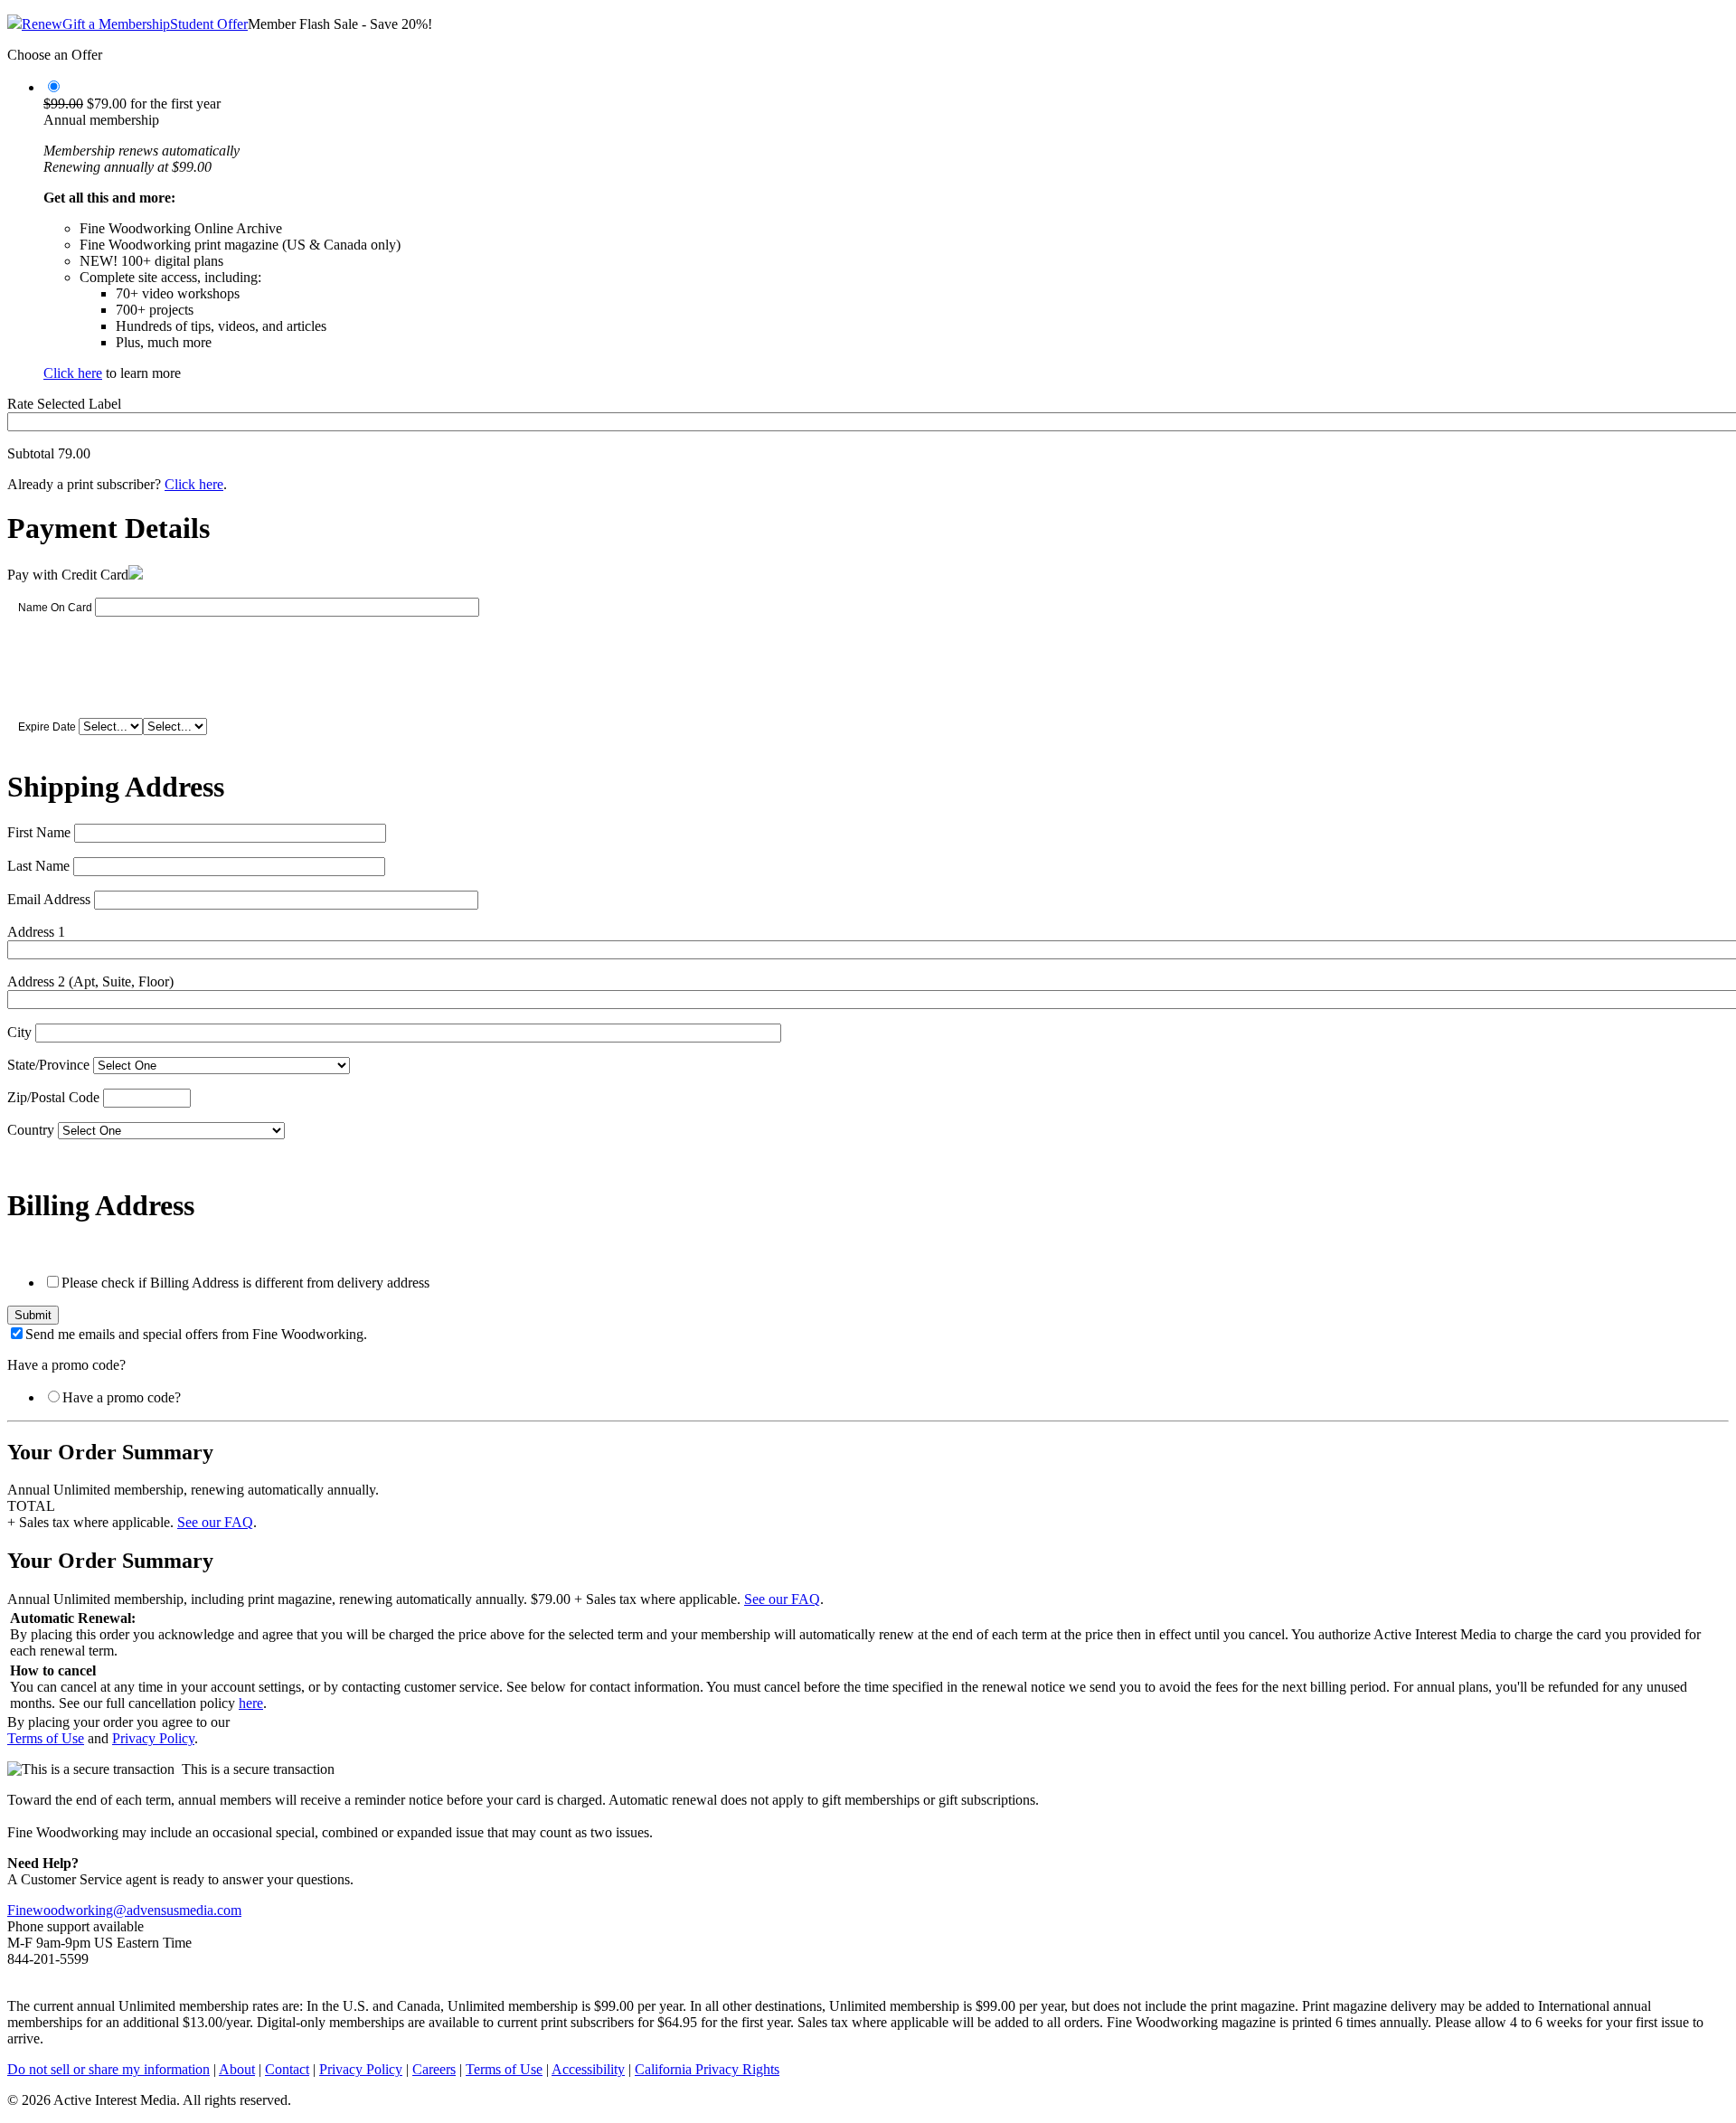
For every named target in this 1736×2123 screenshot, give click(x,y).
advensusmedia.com (184, 1910)
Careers (434, 2069)
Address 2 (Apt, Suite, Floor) (90, 981)
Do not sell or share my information (108, 2069)
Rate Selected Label (64, 404)
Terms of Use (46, 1738)
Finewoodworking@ (67, 1910)
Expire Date (47, 727)
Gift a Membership (116, 24)
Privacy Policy (153, 1738)
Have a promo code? (122, 1397)
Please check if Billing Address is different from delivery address (245, 1283)
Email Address (49, 899)
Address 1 (36, 932)
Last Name (38, 866)
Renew (42, 24)
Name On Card (55, 608)
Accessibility (588, 2069)
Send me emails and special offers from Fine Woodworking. (196, 1334)
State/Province (48, 1065)
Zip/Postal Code (53, 1097)
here (251, 1703)
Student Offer (209, 24)
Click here (73, 373)
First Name (39, 832)
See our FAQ (215, 1522)
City (19, 1032)
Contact (287, 2069)
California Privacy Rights (707, 2069)
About (237, 2069)
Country (31, 1130)
